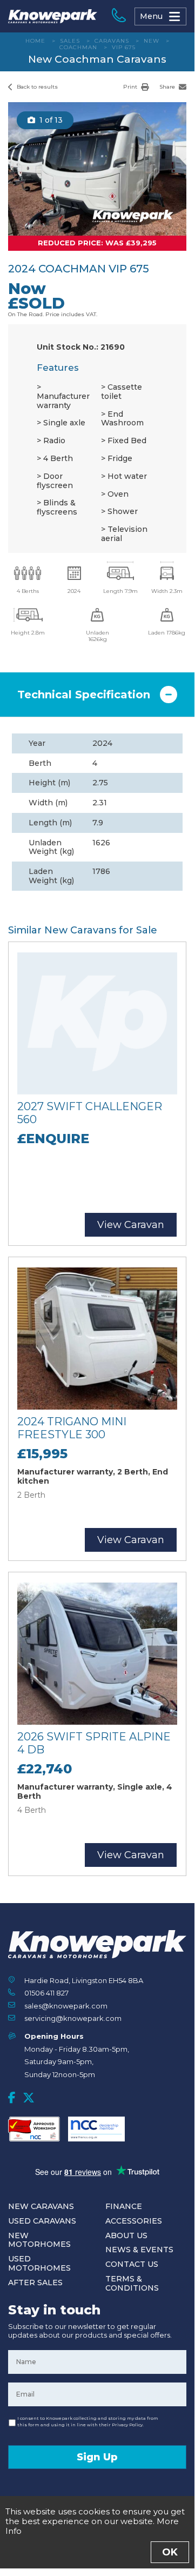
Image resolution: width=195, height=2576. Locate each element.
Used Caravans (42, 2221)
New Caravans (41, 2206)
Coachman (78, 47)
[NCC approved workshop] (34, 2129)
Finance (124, 2206)
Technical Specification (84, 695)
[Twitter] (29, 2098)
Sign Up (97, 2457)
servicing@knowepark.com (73, 2018)
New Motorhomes (39, 2240)
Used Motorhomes (39, 2263)
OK (170, 2552)
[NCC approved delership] (96, 2129)
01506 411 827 (46, 1993)
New (152, 41)
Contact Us (132, 2264)
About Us (126, 2235)
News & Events (139, 2250)
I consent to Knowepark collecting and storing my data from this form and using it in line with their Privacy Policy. (88, 2421)
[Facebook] (12, 2098)
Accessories (134, 2221)
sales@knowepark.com (66, 2006)
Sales (70, 41)
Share (168, 87)
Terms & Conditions (132, 2283)
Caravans (112, 41)
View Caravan (131, 1225)
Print (131, 87)
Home (35, 41)
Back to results (36, 87)
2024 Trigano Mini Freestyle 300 (72, 1428)
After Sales (35, 2283)
